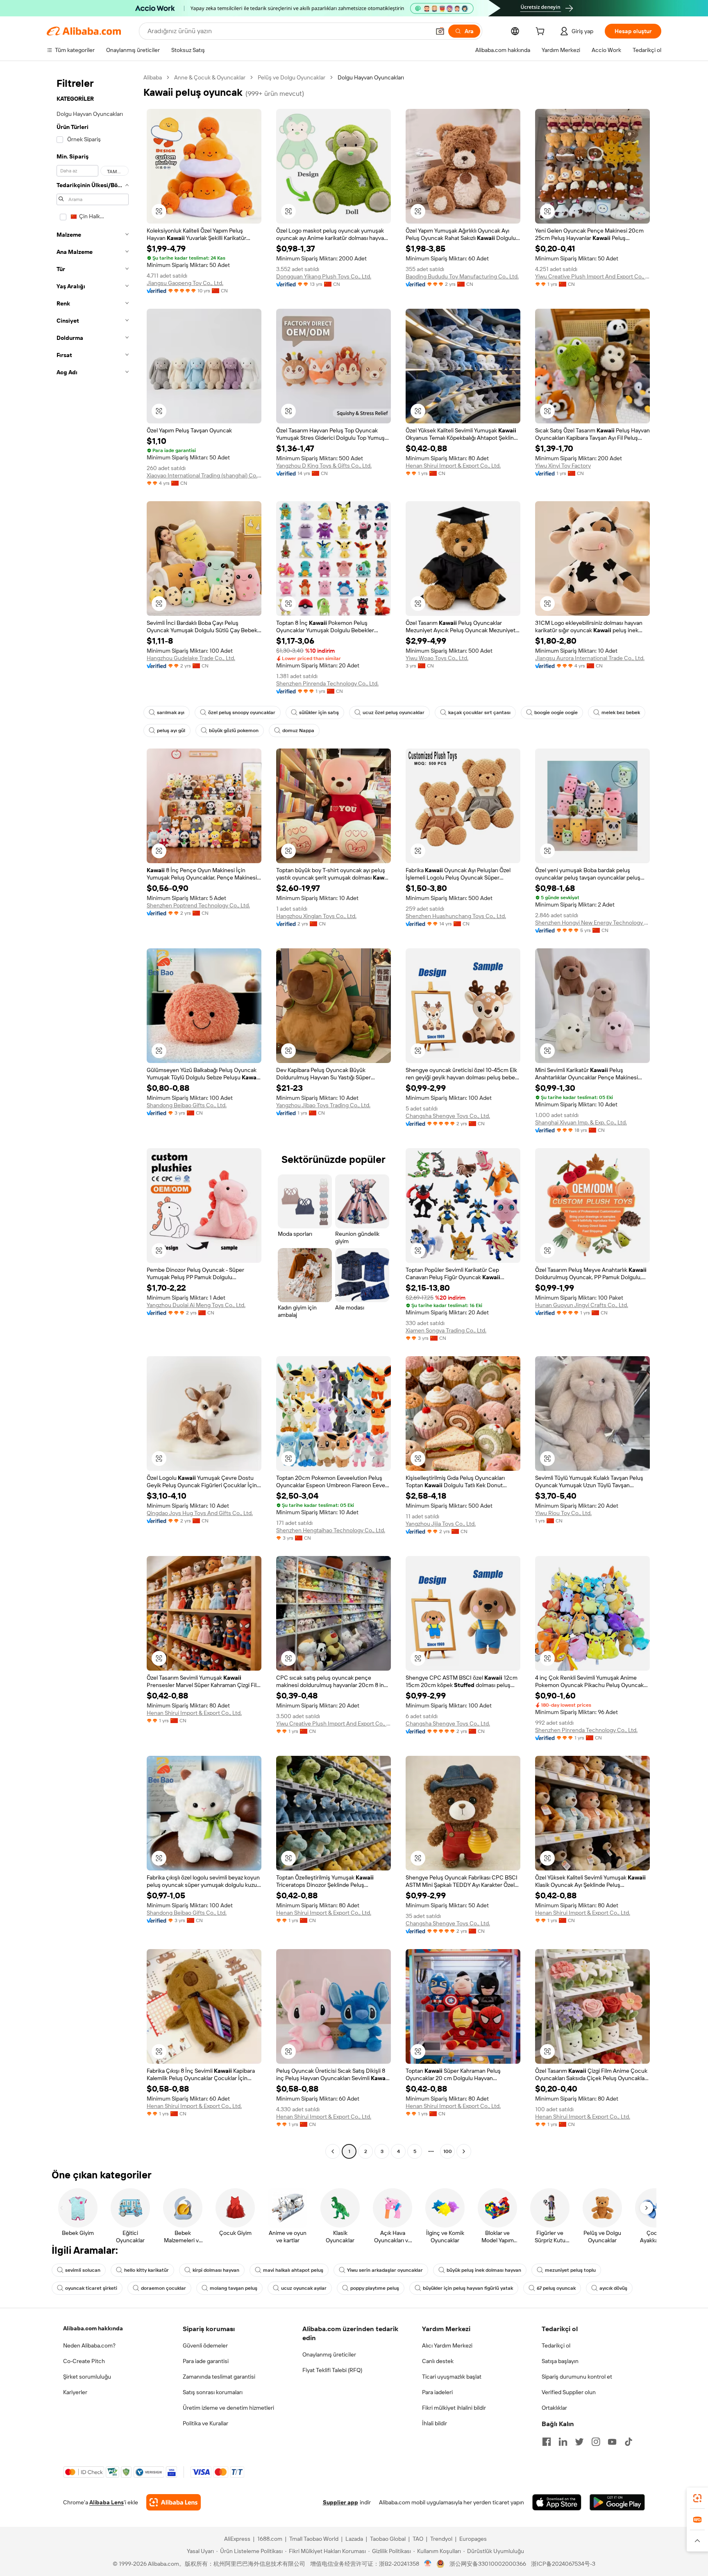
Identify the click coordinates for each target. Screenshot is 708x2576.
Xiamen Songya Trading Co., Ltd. (446, 1330)
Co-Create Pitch (84, 2361)
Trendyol (441, 2539)
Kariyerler (75, 2392)
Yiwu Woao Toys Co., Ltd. (437, 658)
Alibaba (153, 77)
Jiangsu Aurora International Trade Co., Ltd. (590, 658)
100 (448, 2151)
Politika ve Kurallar (205, 2423)
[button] (440, 31)
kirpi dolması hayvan (216, 2270)
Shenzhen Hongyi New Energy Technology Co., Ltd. (592, 923)
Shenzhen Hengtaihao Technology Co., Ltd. (331, 1530)
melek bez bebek (621, 712)
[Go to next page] (464, 2151)
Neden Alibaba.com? (89, 2345)
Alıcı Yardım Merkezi (447, 2345)
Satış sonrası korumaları (213, 2392)
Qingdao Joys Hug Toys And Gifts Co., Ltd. (200, 1513)
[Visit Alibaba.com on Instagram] (596, 2442)
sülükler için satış (319, 712)
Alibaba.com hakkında (93, 2328)
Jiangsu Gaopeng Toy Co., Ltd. (185, 283)
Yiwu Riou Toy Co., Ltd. (563, 1513)
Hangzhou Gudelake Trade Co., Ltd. (191, 658)
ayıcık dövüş (613, 2288)
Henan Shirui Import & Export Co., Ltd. (453, 466)
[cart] (542, 32)
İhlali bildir (435, 2423)
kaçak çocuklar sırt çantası (479, 712)
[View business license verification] (428, 2564)
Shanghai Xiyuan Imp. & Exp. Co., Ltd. (581, 1122)
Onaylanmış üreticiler (329, 2354)
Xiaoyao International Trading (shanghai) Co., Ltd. (204, 475)
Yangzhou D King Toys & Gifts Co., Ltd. (324, 466)
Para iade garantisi (206, 2361)
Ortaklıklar (554, 2408)
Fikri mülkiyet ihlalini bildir (454, 2408)
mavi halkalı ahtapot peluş (293, 2270)
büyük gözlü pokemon (234, 731)
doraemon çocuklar (163, 2288)
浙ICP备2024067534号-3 (563, 2564)
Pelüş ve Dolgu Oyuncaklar (292, 77)
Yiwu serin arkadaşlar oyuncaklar (385, 2270)
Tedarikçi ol (556, 2345)
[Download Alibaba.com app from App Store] (557, 2502)
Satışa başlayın (560, 2361)
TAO (418, 2539)
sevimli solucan (83, 2270)
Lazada (354, 2539)
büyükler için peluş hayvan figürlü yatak (468, 2288)
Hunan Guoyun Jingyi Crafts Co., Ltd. (582, 1305)
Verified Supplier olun (569, 2392)
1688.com (270, 2539)
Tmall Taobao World (314, 2539)
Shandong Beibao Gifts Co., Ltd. (187, 1105)
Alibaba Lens (107, 2502)
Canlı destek (438, 2361)
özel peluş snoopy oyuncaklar (242, 712)
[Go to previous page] (333, 2151)
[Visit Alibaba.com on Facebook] (547, 2442)
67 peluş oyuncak (556, 2288)
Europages (473, 2539)
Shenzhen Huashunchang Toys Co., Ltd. (456, 916)
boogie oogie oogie (556, 712)
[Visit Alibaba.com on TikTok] (629, 2442)
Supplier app (340, 2502)
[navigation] (93, 1115)
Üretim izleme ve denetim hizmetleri (228, 2408)
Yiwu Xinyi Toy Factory (563, 466)
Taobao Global (388, 2539)
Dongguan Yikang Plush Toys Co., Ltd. (324, 276)
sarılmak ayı (171, 712)
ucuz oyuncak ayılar (304, 2288)
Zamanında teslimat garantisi (219, 2377)
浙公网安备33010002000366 (488, 2564)
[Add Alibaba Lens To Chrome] (174, 2502)
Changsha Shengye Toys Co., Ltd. (448, 1116)
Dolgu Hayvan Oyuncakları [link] (371, 77)
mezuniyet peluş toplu (570, 2270)
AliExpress (237, 2539)
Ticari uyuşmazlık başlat (452, 2377)
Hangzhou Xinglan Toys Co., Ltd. (316, 916)
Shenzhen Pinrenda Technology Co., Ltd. (327, 683)
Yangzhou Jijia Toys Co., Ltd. (441, 1524)
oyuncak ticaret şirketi (91, 2288)
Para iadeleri (437, 2392)
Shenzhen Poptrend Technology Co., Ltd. (198, 905)
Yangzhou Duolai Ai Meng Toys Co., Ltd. (196, 1305)
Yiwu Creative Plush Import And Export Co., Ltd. (592, 276)
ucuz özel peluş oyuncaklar (394, 712)
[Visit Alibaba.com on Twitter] (579, 2442)
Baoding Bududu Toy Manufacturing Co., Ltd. (462, 276)
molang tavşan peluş (234, 2288)
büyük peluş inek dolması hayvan (484, 2270)
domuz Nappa (298, 731)
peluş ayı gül (171, 731)
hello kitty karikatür (146, 2270)
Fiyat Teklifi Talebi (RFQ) (332, 2370)
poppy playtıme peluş (375, 2288)
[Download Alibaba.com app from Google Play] (617, 2502)
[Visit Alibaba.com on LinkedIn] (563, 2442)
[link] (697, 2498)
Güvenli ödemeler (205, 2345)
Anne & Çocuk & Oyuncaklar (210, 77)
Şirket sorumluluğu (87, 2377)
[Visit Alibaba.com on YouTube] (612, 2442)
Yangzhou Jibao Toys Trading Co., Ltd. (323, 1105)
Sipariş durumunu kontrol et (577, 2377)
